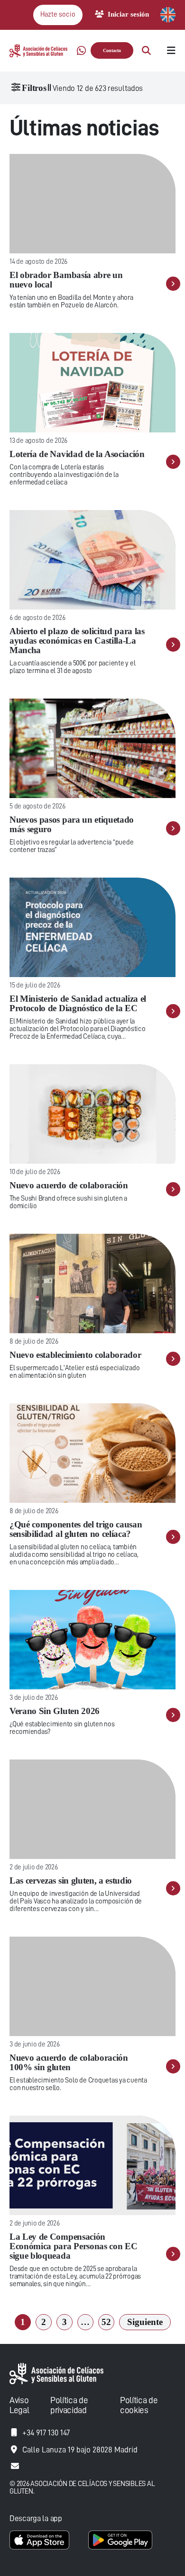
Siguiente (145, 2322)
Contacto (112, 50)
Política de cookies (139, 2405)
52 (106, 2322)
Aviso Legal (19, 2405)
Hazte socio (58, 14)
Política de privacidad (69, 2405)
